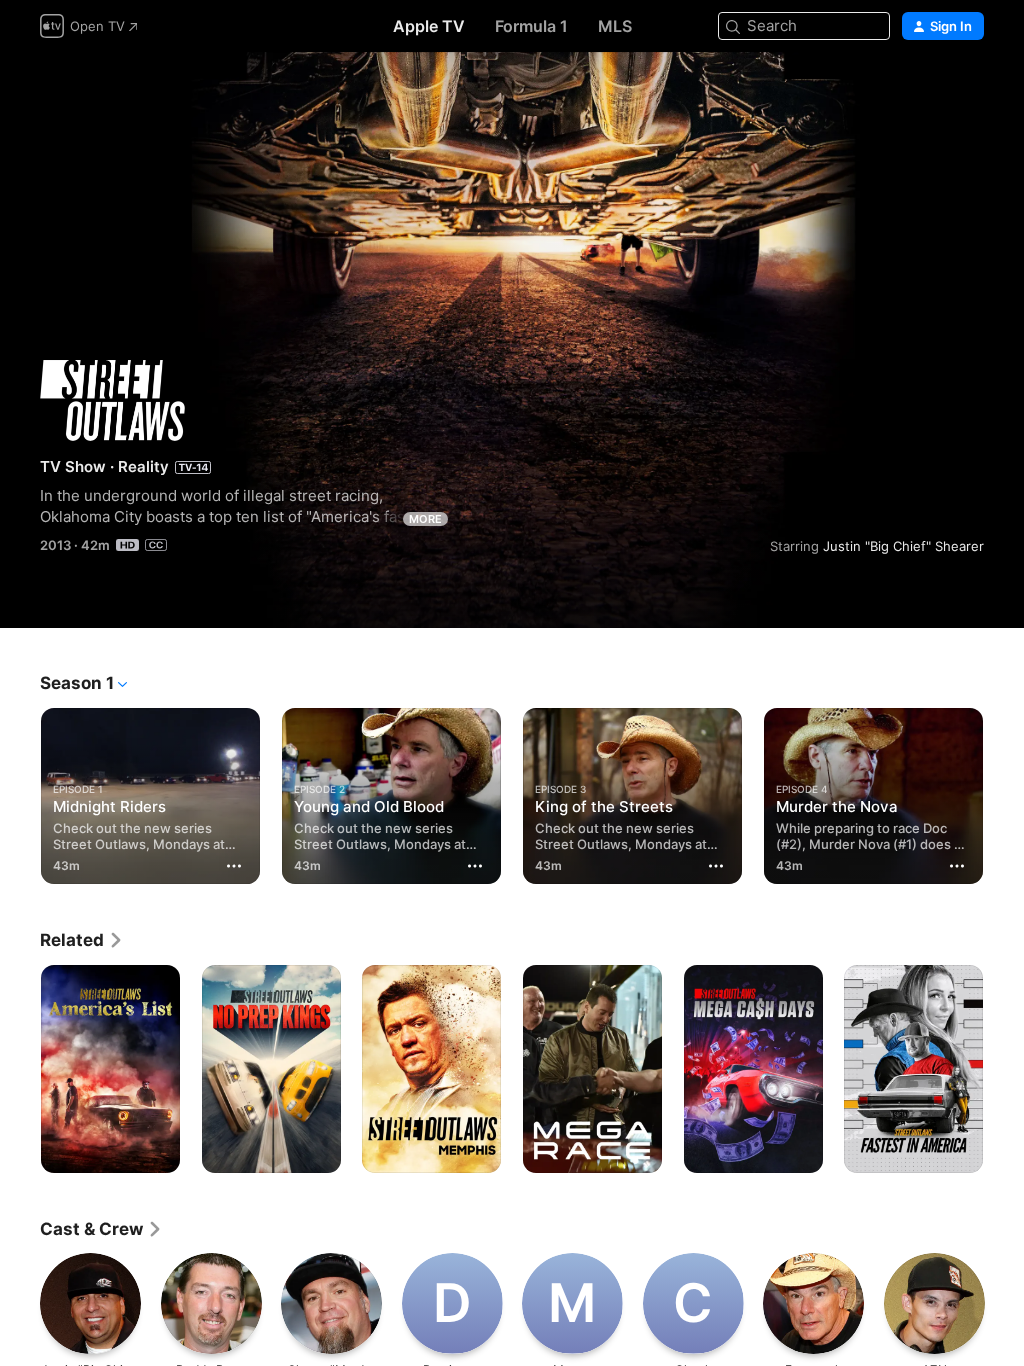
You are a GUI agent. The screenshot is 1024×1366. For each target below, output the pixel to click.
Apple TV (429, 26)
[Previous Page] (20, 792)
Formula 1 (531, 26)
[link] (82, 940)
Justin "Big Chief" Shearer (903, 546)
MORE (425, 519)
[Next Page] (1004, 792)
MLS (615, 26)
